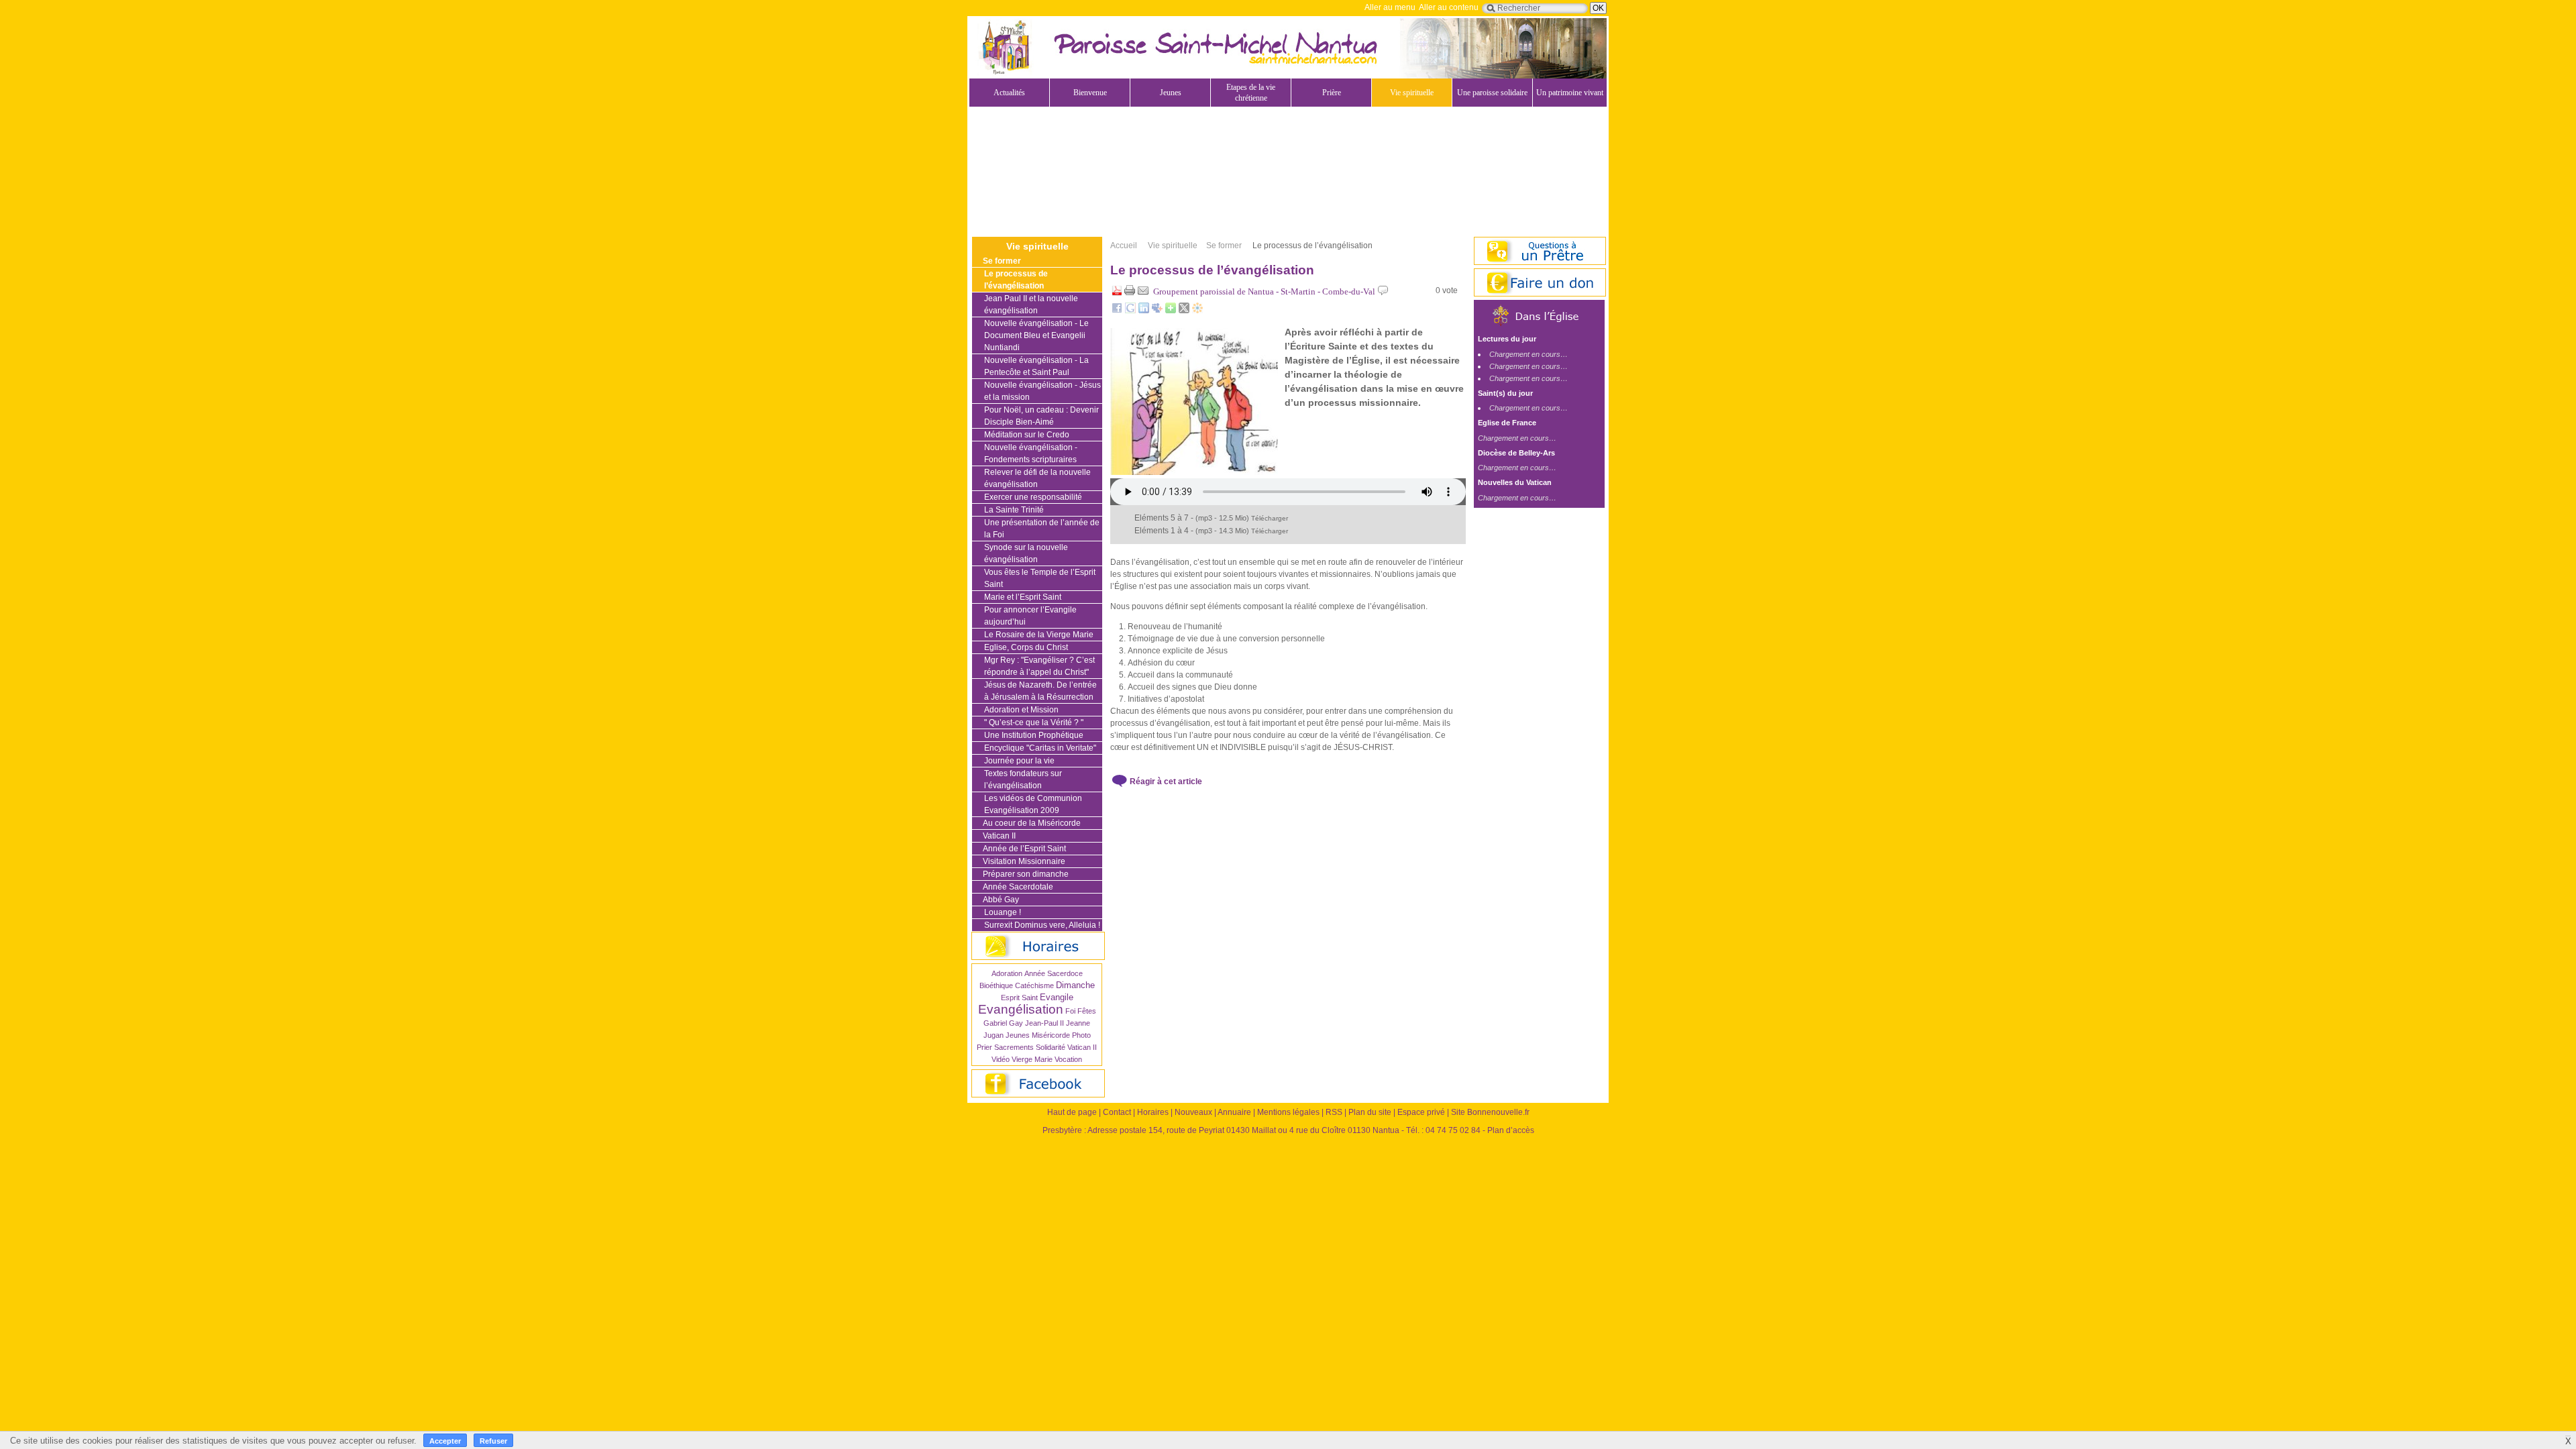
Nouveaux (1193, 1112)
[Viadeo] (1197, 311)
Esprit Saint (1019, 998)
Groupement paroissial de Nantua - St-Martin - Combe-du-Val (1264, 291)
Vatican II (1082, 1047)
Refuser (493, 1441)
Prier (984, 1047)
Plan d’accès (1511, 1130)
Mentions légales (1288, 1112)
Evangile (1057, 997)
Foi (1070, 1011)
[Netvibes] (1171, 311)
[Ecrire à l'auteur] (1143, 293)
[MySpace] (1157, 311)
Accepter (445, 1441)
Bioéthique (996, 985)
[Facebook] (1117, 311)
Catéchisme (1034, 985)
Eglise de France (1507, 423)
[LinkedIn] (1144, 311)
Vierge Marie (1032, 1059)
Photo (1081, 1035)
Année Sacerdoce (1054, 973)
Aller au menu (1390, 7)
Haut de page (1072, 1112)
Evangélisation (1021, 1009)
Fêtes (1087, 1011)
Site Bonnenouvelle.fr (1490, 1112)
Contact (1117, 1112)
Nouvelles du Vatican (1515, 482)
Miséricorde (1051, 1035)
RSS (1334, 1112)
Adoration (1007, 973)
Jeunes (1018, 1035)
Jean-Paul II (1044, 1023)
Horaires (1153, 1112)
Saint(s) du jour (1505, 393)
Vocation (1068, 1059)
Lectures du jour (1507, 339)
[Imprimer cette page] (1130, 293)
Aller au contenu (1449, 7)
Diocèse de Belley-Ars (1516, 453)
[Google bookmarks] (1130, 311)
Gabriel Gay (1003, 1023)
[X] (1184, 311)
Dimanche (1075, 985)
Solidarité (1051, 1047)
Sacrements (1014, 1047)
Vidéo (1001, 1059)
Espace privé (1421, 1112)
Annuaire (1234, 1112)
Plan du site (1370, 1112)
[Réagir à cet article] (1383, 293)
